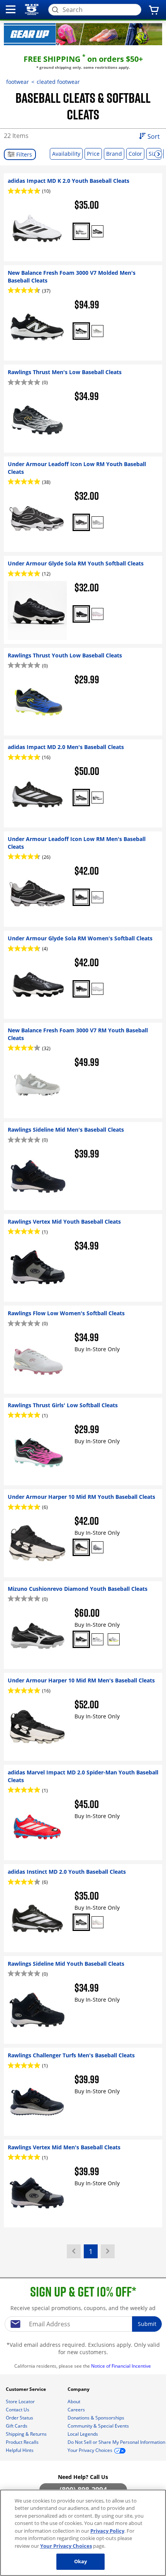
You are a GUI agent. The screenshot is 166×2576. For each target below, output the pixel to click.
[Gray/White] (97, 331)
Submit (147, 2324)
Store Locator (21, 2401)
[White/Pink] (97, 614)
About (75, 2401)
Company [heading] (79, 2389)
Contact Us (18, 2410)
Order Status (20, 2418)
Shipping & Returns (27, 2434)
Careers (77, 2410)
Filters (23, 154)
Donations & (96, 2418)
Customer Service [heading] (26, 2389)
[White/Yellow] (114, 1639)
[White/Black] (81, 231)
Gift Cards (17, 2426)
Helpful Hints (20, 2450)
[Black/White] (97, 231)
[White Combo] (97, 989)
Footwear (18, 82)
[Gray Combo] (97, 1547)
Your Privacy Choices (66, 2546)
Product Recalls (23, 2442)
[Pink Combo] (97, 1922)
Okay (81, 2561)
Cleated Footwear (58, 82)
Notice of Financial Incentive (122, 2366)
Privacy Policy (107, 2531)
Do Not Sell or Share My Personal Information (116, 2442)
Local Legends (83, 2434)
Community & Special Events (99, 2426)
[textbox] (83, 2324)
